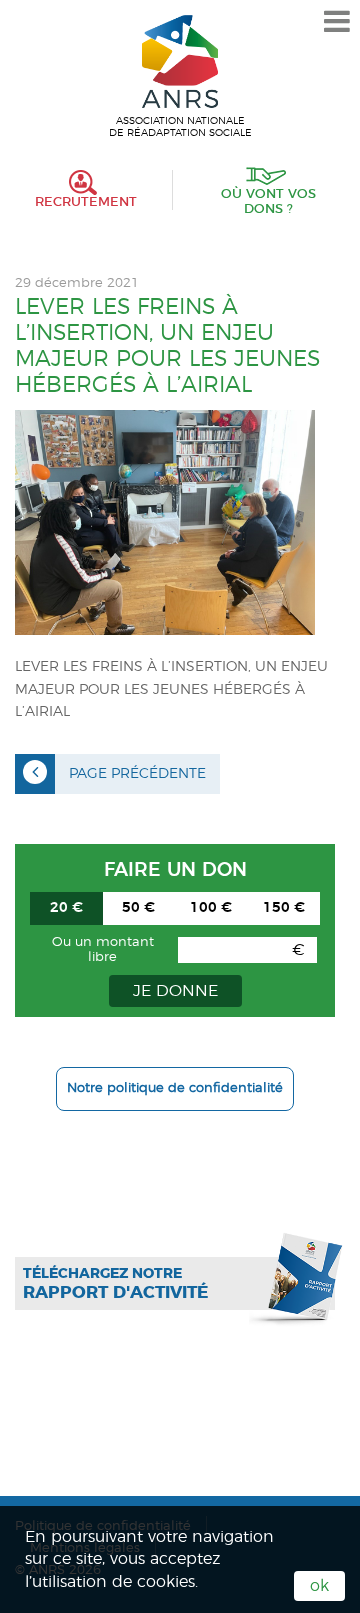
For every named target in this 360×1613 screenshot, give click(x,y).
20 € (66, 908)
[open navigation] (337, 22)
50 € (138, 908)
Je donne (175, 991)
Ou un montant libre (103, 950)
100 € (211, 908)
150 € (284, 908)
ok (319, 1586)
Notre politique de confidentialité (175, 1088)
